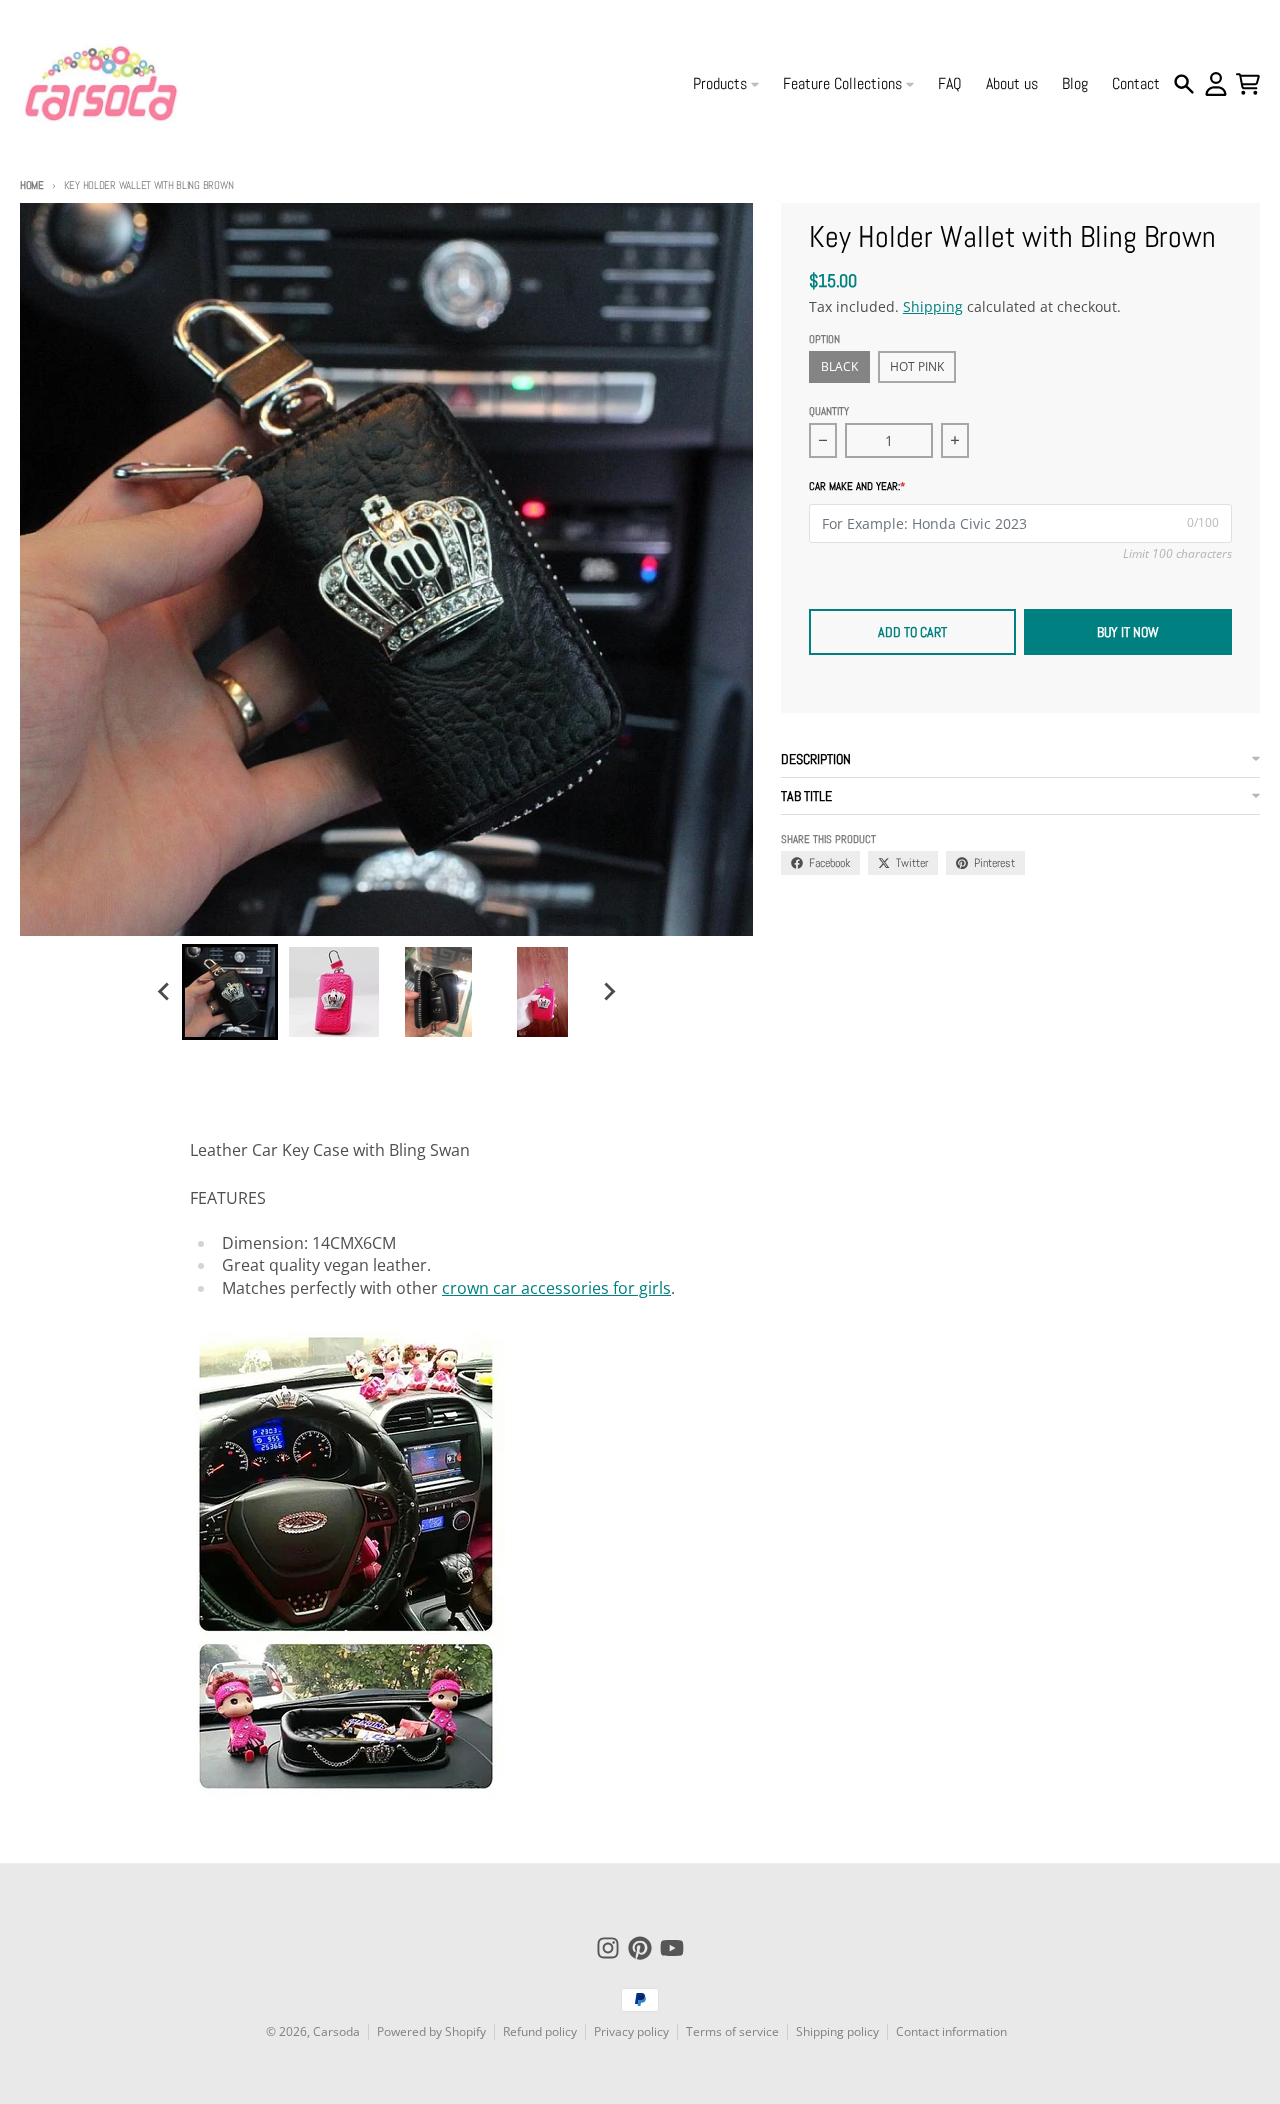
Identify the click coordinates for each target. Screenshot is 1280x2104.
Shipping (933, 306)
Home (32, 185)
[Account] (1216, 84)
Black (839, 366)
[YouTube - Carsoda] (672, 1948)
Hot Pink (917, 366)
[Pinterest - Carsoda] (640, 1948)
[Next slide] (608, 992)
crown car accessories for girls (556, 1288)
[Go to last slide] (164, 992)
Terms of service (732, 2031)
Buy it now (1128, 632)
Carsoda (336, 2031)
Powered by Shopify (431, 2031)
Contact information (951, 2031)
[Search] (1184, 84)
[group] (230, 992)
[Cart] (1248, 84)
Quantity (829, 411)
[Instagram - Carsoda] (608, 1948)
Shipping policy (837, 2031)
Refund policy (540, 2031)
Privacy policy (631, 2031)
